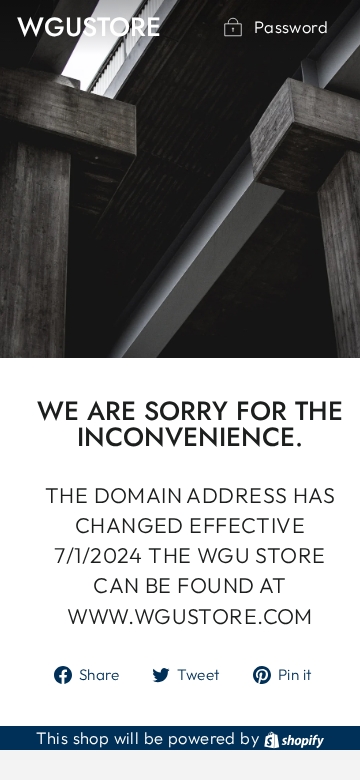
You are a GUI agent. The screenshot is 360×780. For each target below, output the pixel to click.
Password (291, 26)
